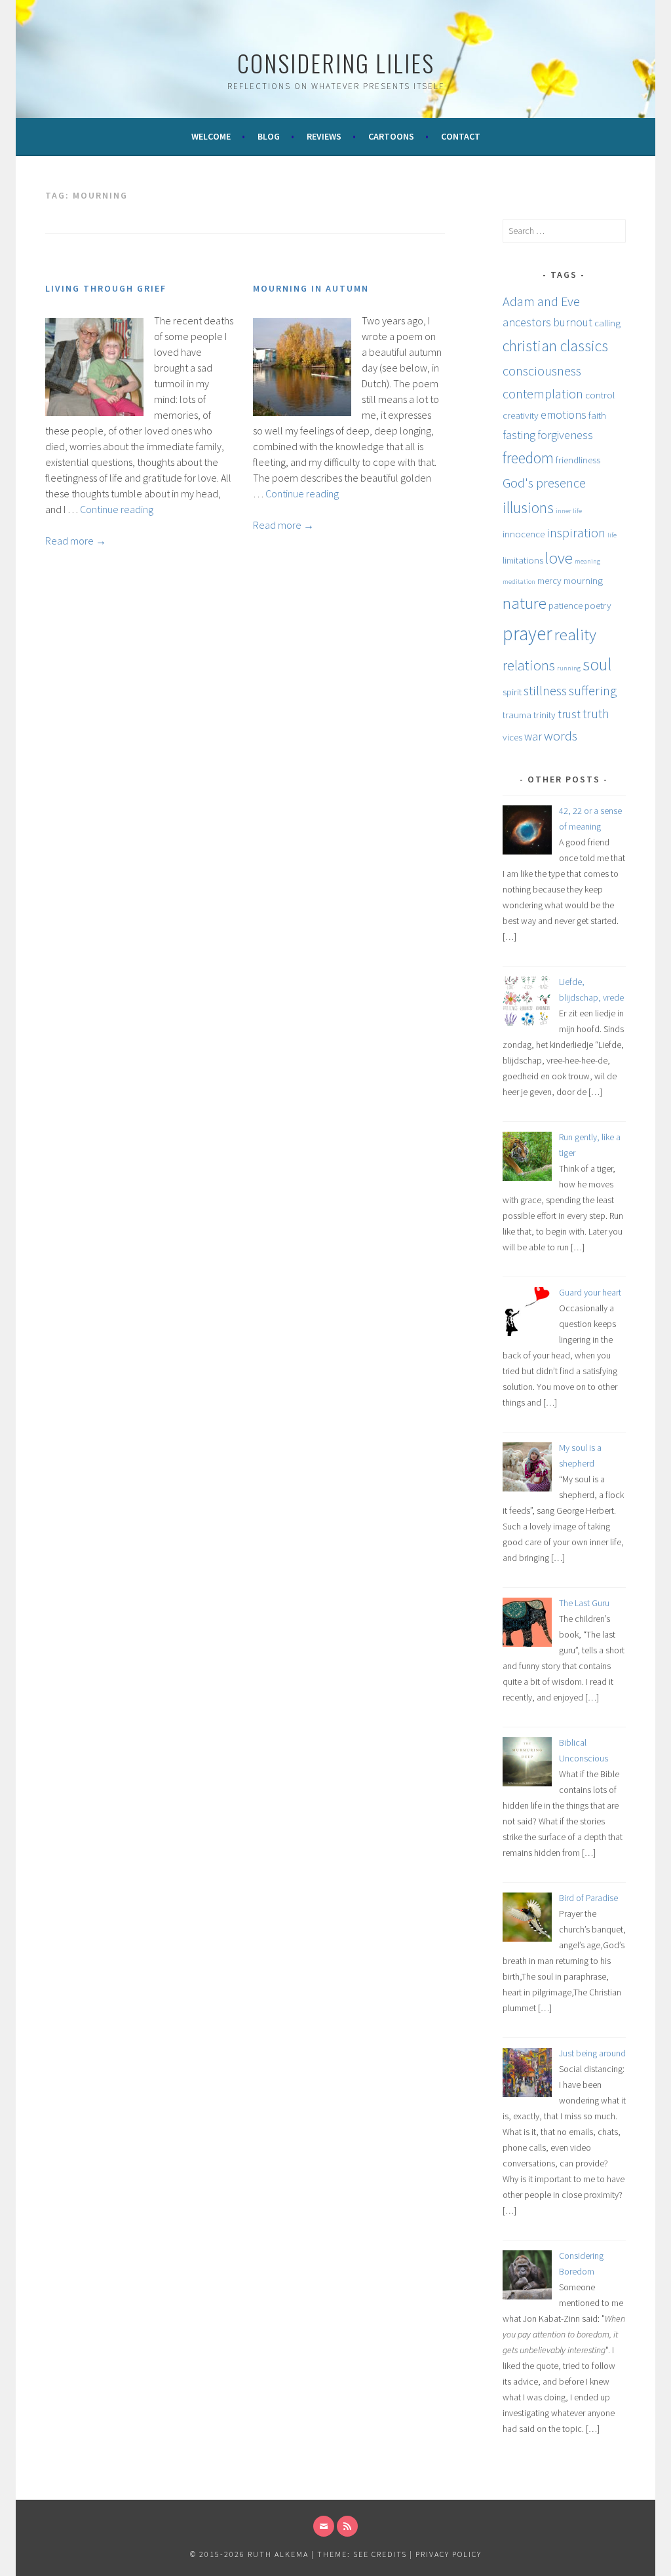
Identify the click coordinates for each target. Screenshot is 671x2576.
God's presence (544, 483)
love (559, 558)
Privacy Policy (449, 2554)
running (569, 668)
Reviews (324, 136)
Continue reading (117, 509)
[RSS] (347, 2526)
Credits (389, 2554)
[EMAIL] (324, 2526)
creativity (521, 415)
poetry (598, 605)
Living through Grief (106, 288)
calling (607, 323)
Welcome (211, 136)
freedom (528, 458)
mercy (549, 580)
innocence (524, 534)
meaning (587, 561)
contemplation (543, 394)
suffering (593, 691)
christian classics (555, 346)
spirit (512, 692)
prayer (527, 633)
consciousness (542, 371)
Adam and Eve (541, 301)
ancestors (527, 322)
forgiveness (565, 435)
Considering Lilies (336, 63)
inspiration (576, 533)
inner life (569, 511)
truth (596, 714)
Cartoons (391, 136)
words (561, 736)
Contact (461, 136)
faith (597, 415)
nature (525, 603)
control (600, 395)
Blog (269, 136)
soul (597, 664)
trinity (545, 715)
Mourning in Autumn (311, 288)
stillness (545, 691)
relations (529, 665)
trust (569, 714)
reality (575, 634)
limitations (523, 560)
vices (512, 737)
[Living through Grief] (94, 412)
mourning (583, 580)
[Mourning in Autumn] (302, 412)
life (612, 535)
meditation (519, 582)
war (533, 736)
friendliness (578, 460)
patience (566, 605)
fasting (519, 435)
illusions (528, 508)
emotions (564, 414)
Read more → (76, 541)
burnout (573, 322)
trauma (517, 715)
